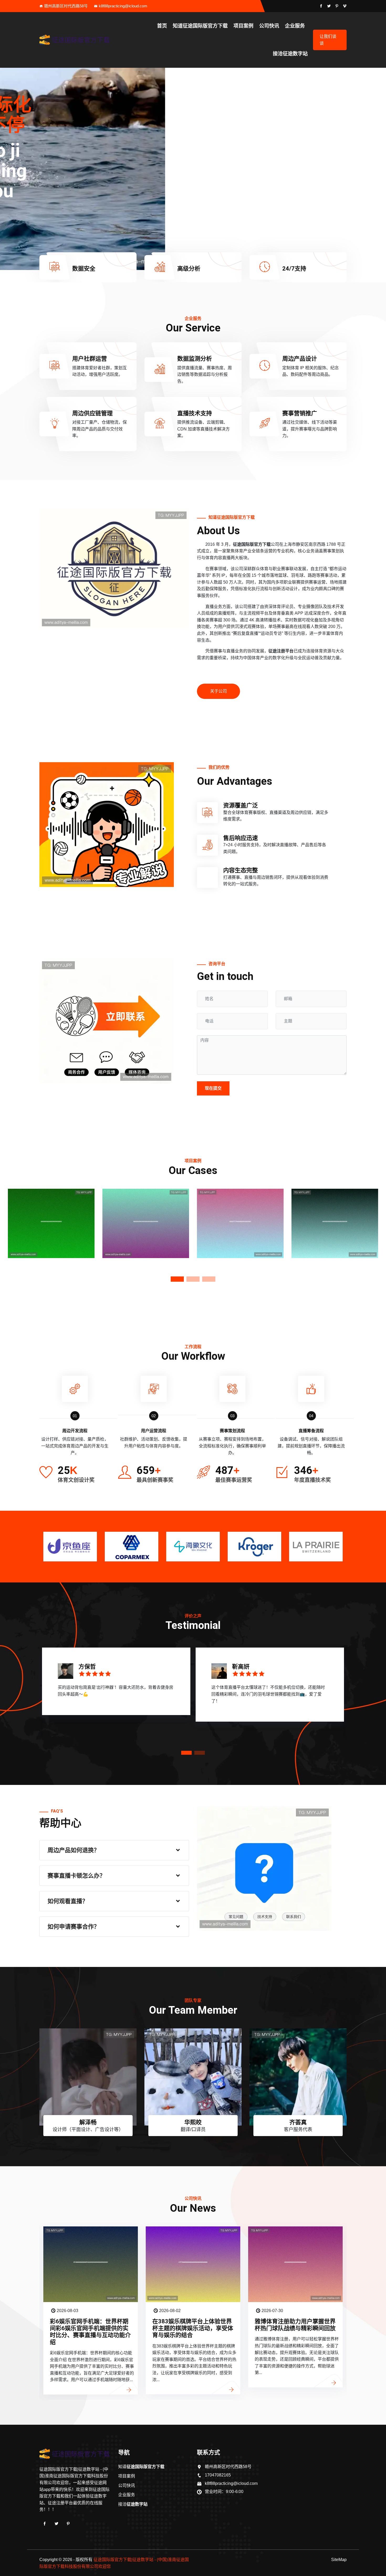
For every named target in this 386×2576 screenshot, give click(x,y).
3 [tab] (209, 1279)
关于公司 (218, 691)
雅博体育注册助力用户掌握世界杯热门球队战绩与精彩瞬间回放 (90, 2325)
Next (379, 1232)
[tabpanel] (51, 1232)
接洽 (290, 54)
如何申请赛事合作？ (74, 1927)
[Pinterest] (68, 2524)
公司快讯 (269, 26)
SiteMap (339, 2560)
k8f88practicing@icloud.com (123, 6)
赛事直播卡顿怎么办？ (76, 1876)
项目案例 (243, 26)
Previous (7, 1232)
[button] (380, 169)
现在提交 (213, 1088)
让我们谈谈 (328, 40)
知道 (200, 26)
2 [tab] (193, 1279)
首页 (162, 26)
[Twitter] (56, 2524)
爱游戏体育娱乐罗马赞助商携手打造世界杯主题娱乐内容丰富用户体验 (295, 2328)
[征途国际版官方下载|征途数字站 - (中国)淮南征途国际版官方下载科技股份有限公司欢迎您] (75, 40)
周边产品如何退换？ (74, 1850)
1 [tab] (177, 1279)
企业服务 (295, 26)
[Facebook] (45, 2524)
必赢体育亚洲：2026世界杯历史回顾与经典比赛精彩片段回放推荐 (194, 2328)
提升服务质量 (51, 251)
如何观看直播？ (68, 1901)
